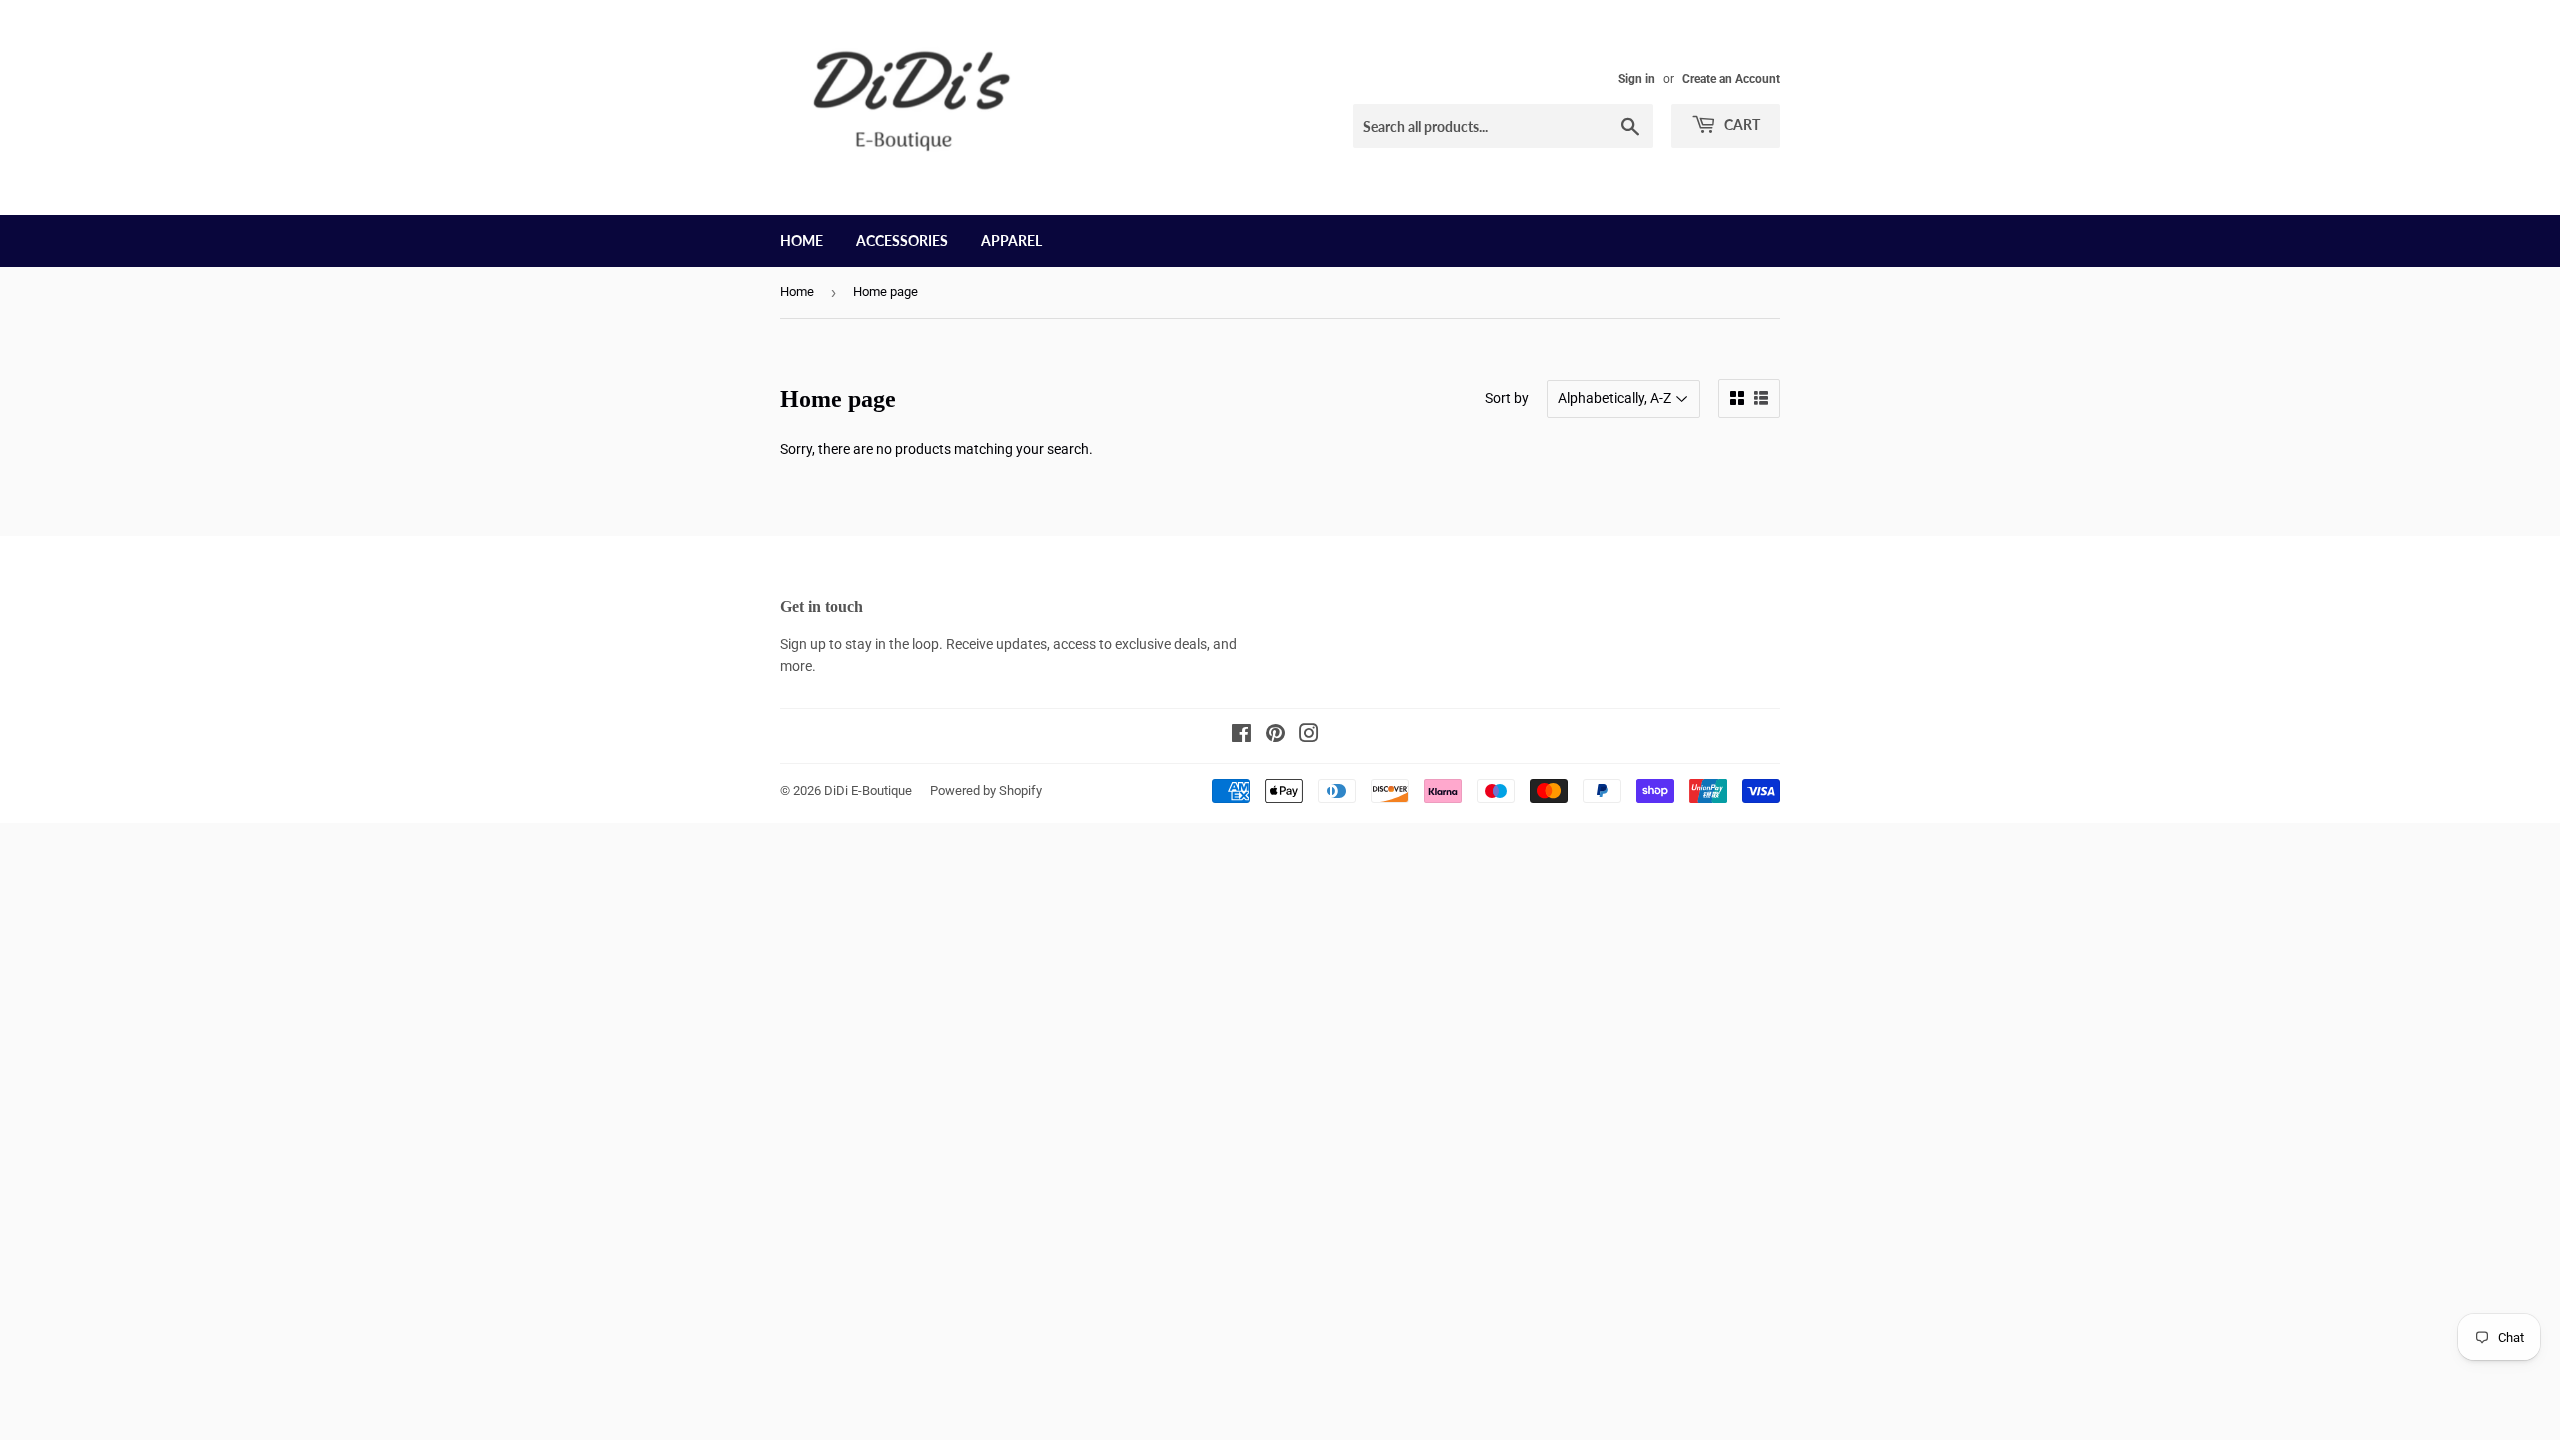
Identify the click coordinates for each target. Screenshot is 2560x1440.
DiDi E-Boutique (868, 790)
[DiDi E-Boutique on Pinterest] (1275, 736)
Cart (1740, 124)
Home (801, 240)
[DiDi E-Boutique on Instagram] (1309, 736)
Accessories (902, 240)
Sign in (1636, 79)
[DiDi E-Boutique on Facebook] (1241, 736)
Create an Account (1731, 79)
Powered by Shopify (986, 790)
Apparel (1011, 240)
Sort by (1507, 398)
